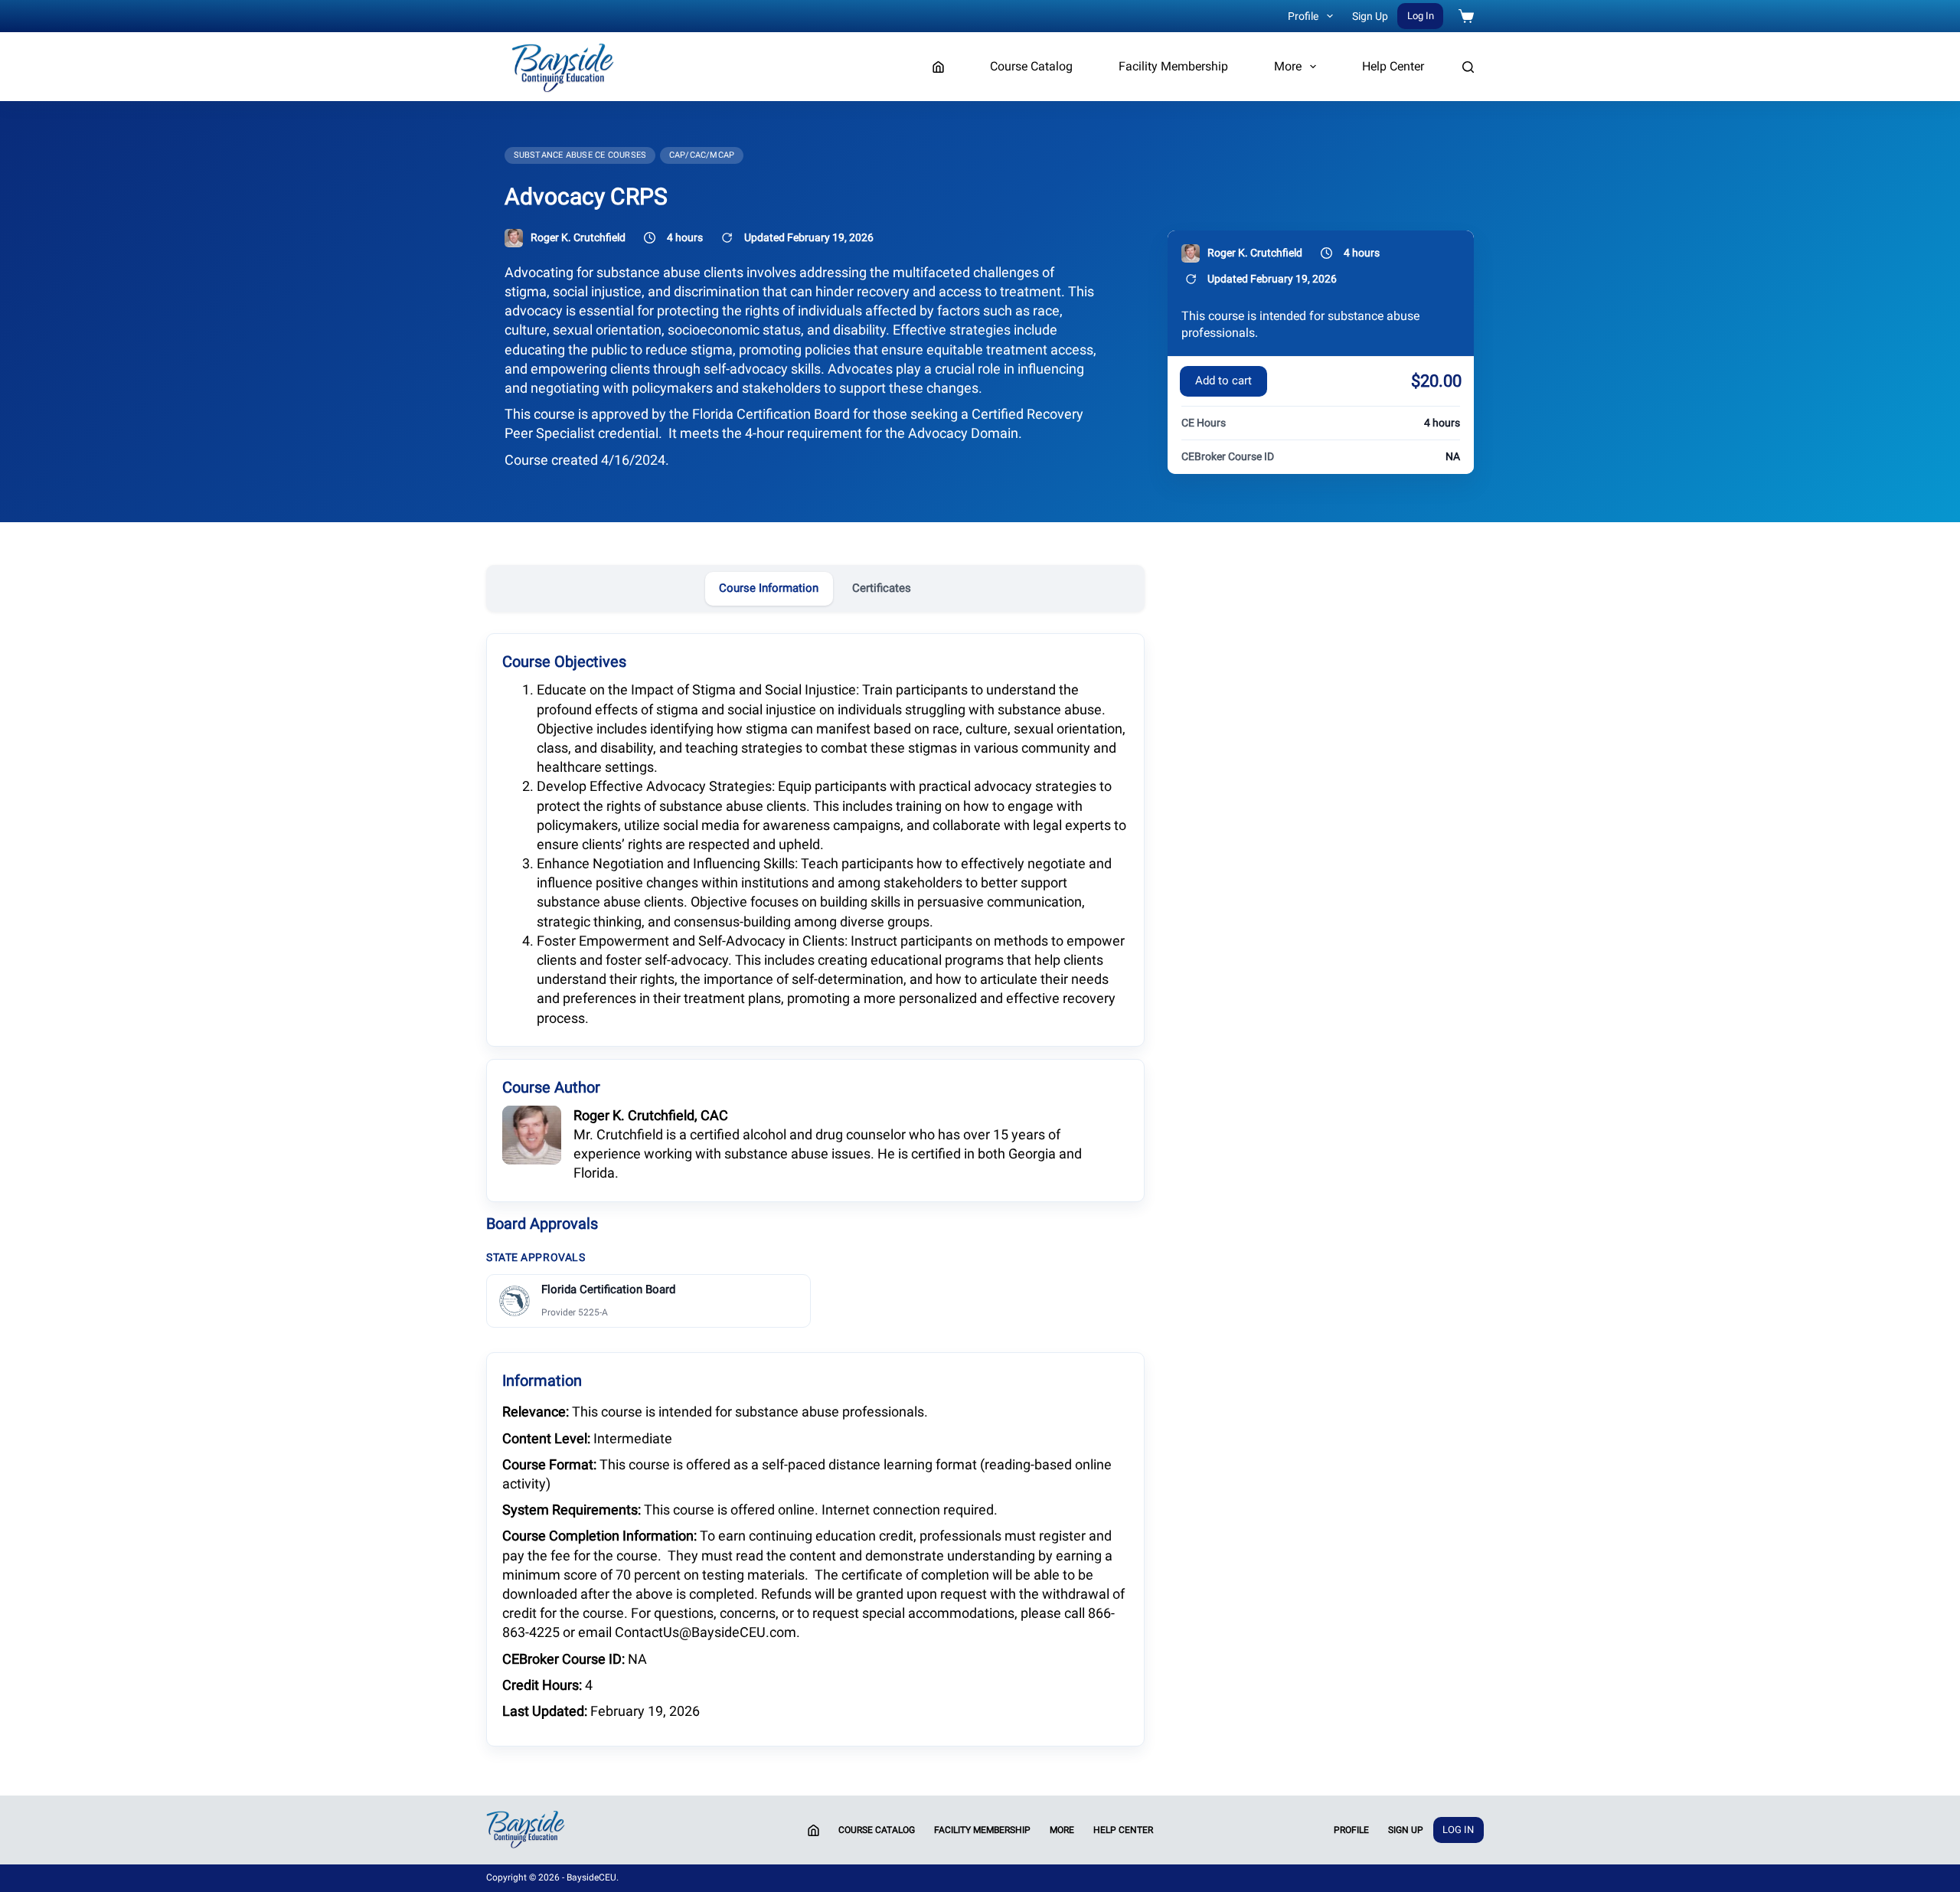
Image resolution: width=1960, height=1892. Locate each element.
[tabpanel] (815, 1188)
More (1288, 66)
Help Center (1393, 66)
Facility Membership (1173, 66)
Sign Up (1370, 16)
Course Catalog (1031, 66)
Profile (1303, 16)
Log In (1421, 16)
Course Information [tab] (769, 588)
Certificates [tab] (882, 588)
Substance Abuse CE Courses (580, 155)
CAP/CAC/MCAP (702, 155)
